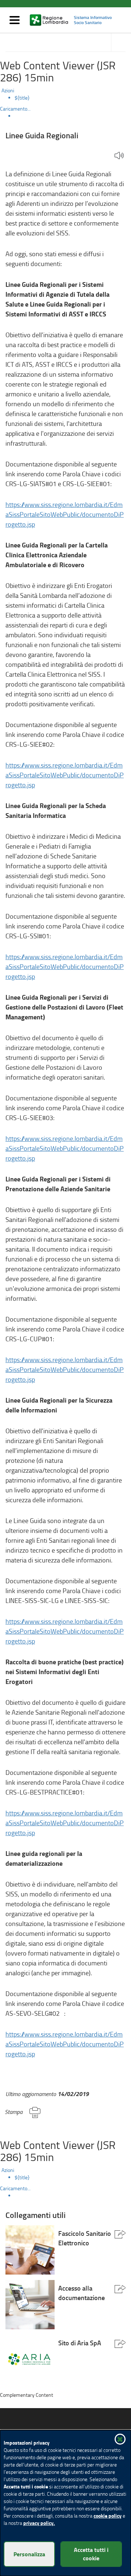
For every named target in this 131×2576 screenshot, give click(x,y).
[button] (119, 156)
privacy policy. (39, 2523)
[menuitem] (73, 98)
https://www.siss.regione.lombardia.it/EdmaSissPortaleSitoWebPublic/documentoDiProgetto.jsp (65, 514)
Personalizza (29, 2554)
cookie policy (108, 2516)
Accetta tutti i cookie (91, 2554)
